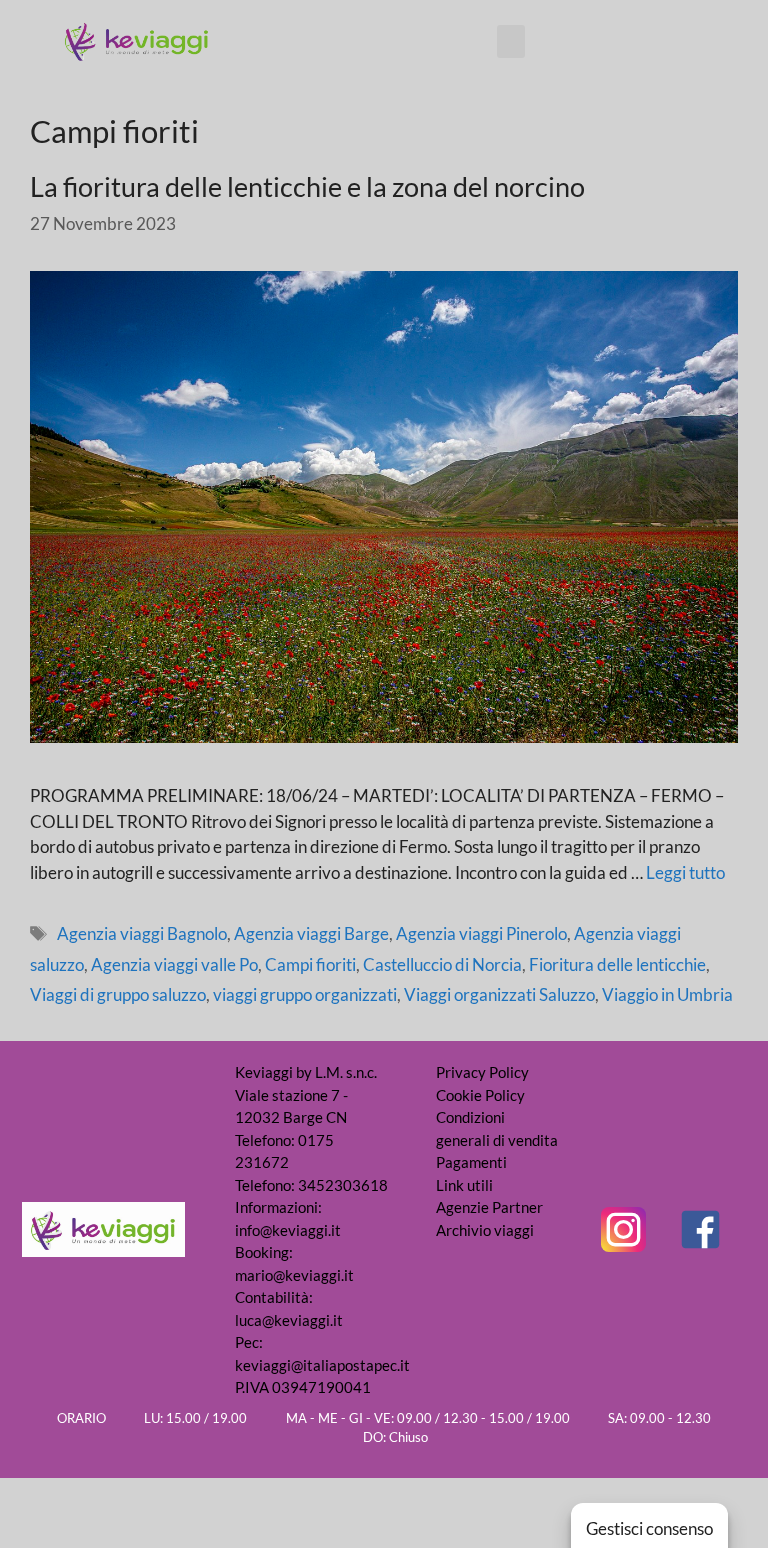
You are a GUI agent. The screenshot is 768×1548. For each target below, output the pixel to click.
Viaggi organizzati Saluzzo (499, 994)
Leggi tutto (685, 872)
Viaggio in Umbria (667, 994)
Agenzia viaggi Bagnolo (142, 933)
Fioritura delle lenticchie (617, 964)
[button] (511, 41)
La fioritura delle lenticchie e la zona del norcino (307, 186)
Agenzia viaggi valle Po (174, 964)
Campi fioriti (310, 964)
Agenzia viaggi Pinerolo (481, 933)
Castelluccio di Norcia (442, 964)
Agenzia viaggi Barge (311, 933)
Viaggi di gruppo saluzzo (118, 994)
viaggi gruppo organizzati (305, 994)
